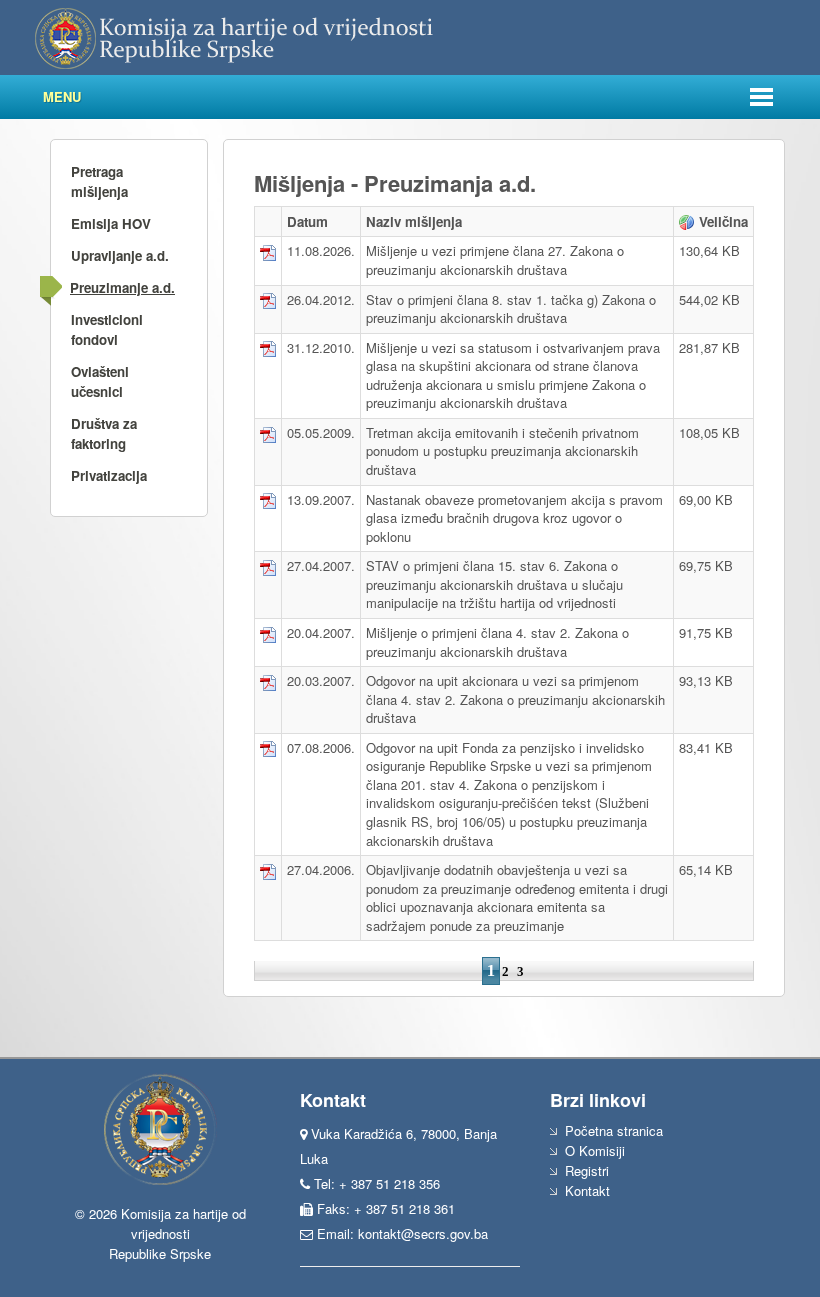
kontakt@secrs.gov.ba (423, 1233)
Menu (62, 96)
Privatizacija (109, 475)
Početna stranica (614, 1130)
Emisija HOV (111, 223)
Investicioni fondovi (107, 329)
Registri (587, 1170)
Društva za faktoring (104, 433)
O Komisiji (595, 1150)
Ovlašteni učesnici (100, 381)
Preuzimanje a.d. (122, 287)
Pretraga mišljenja (99, 181)
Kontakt (587, 1190)
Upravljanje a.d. (120, 255)
